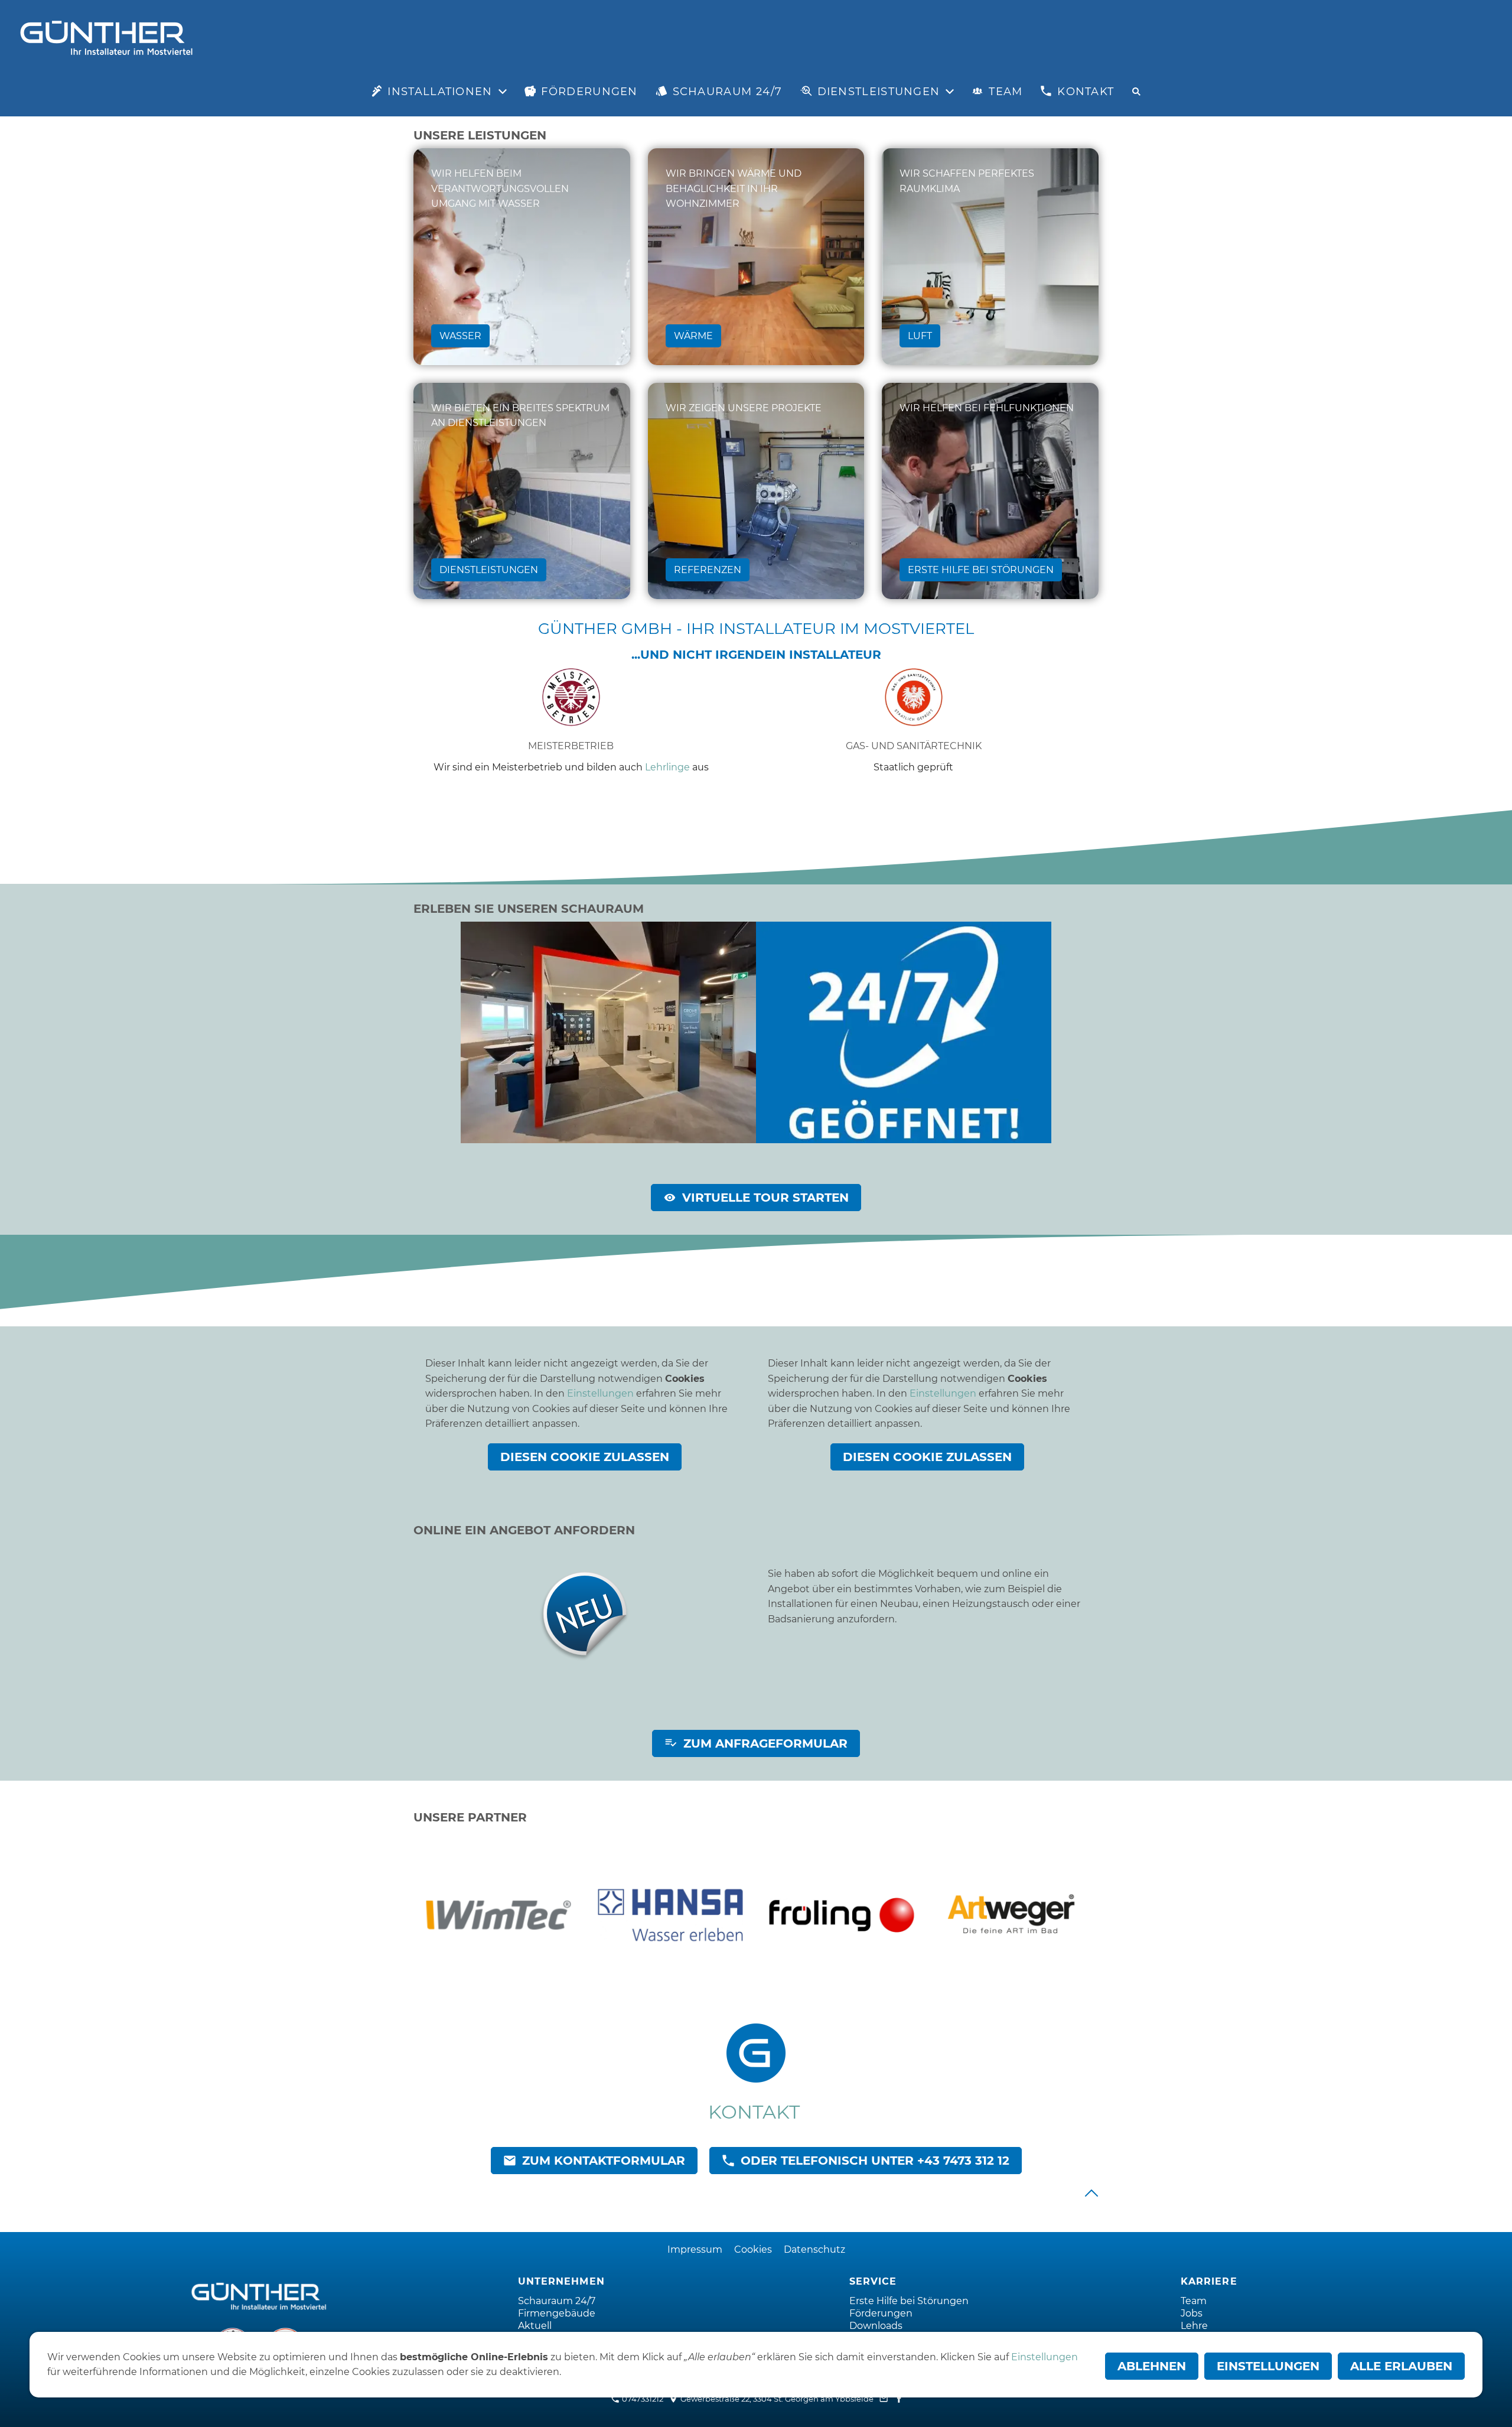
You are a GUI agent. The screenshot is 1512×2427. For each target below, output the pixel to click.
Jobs (1192, 2313)
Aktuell (535, 2326)
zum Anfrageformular (765, 1743)
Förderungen (881, 2313)
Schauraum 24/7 (557, 2301)
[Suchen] (1136, 92)
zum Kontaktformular (604, 2161)
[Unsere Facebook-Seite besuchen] (899, 2399)
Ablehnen (1152, 2366)
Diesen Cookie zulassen (585, 1457)
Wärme (693, 336)
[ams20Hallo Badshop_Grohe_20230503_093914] (608, 1032)
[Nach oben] (1091, 2193)
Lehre (1194, 2326)
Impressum (695, 2249)
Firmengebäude (557, 2313)
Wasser (460, 336)
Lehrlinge (667, 767)
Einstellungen (600, 1393)
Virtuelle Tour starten (765, 1198)
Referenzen (708, 570)
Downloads (876, 2326)
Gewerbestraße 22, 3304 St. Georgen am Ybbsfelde (776, 2399)
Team (1194, 2301)
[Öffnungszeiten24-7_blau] (904, 1032)
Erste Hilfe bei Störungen (981, 570)
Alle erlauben (1401, 2366)
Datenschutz (814, 2249)
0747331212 (642, 2399)
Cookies (753, 2249)
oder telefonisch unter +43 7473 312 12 (875, 2161)
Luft (920, 336)
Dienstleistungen (489, 570)
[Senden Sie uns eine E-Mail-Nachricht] (884, 2399)
